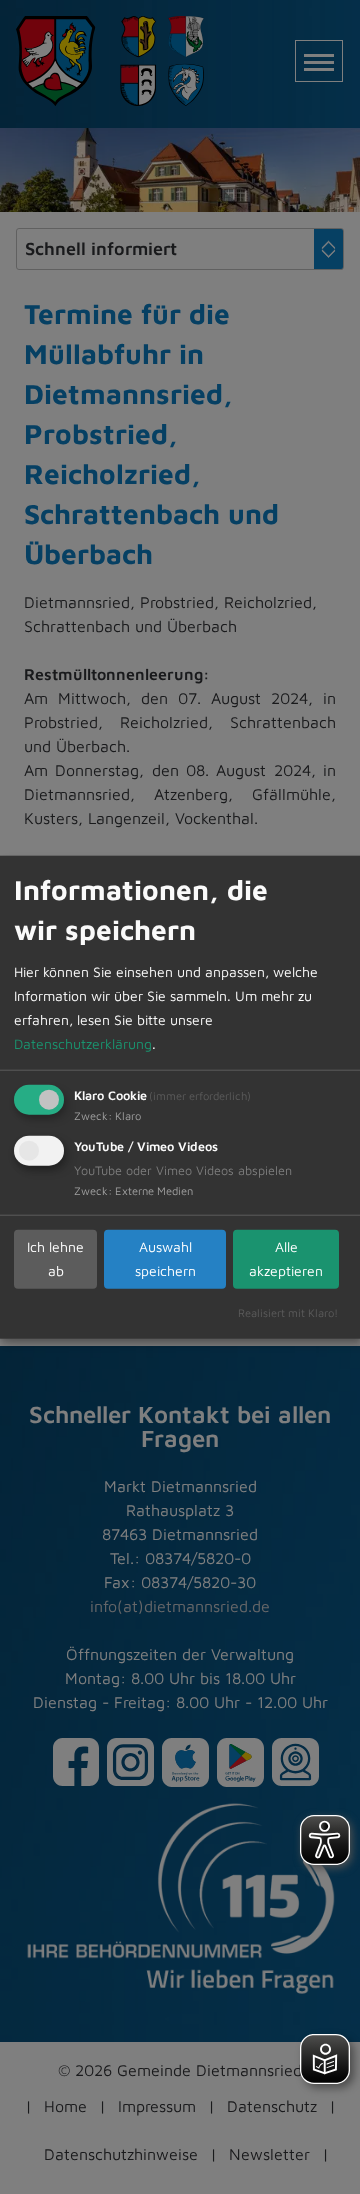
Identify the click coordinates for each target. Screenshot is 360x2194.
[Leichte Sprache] (325, 2059)
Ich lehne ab (55, 1258)
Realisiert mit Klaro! (288, 1311)
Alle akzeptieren (286, 1258)
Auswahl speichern (165, 1258)
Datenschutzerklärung (83, 1042)
